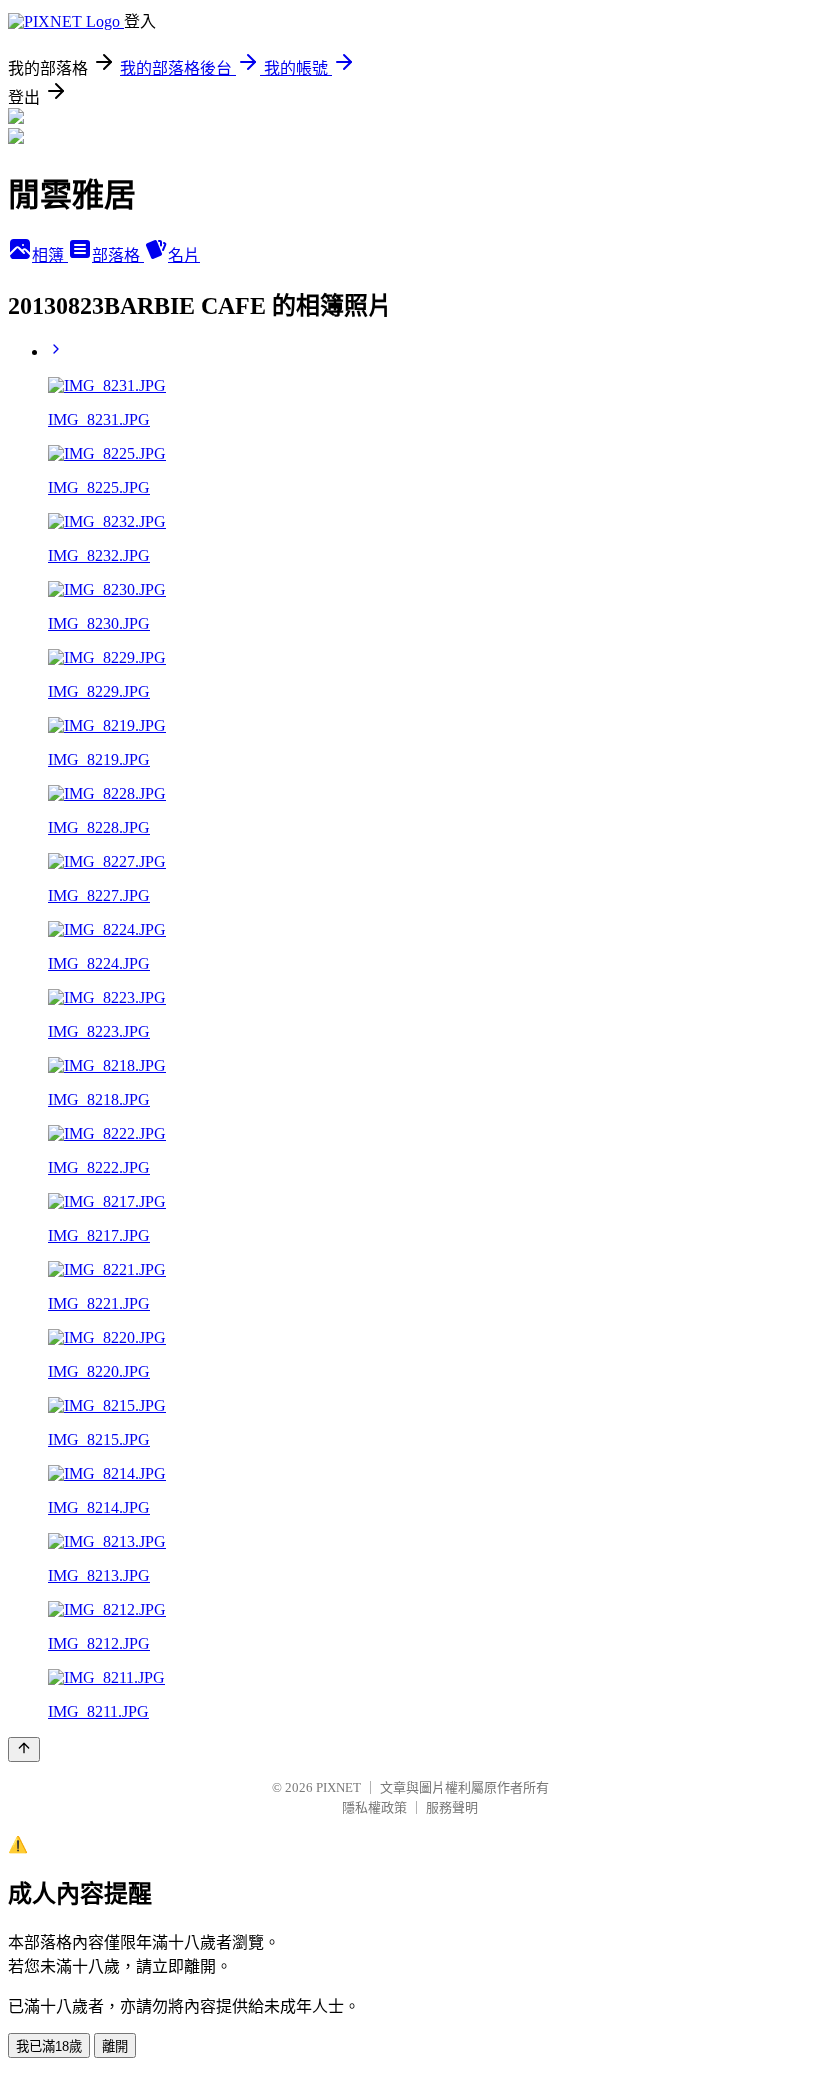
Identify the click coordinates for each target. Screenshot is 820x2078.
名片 (184, 255)
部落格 (118, 255)
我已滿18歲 (49, 2046)
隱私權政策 (374, 1807)
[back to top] (24, 1749)
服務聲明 (452, 1807)
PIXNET (338, 1787)
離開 (115, 2046)
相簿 (50, 255)
